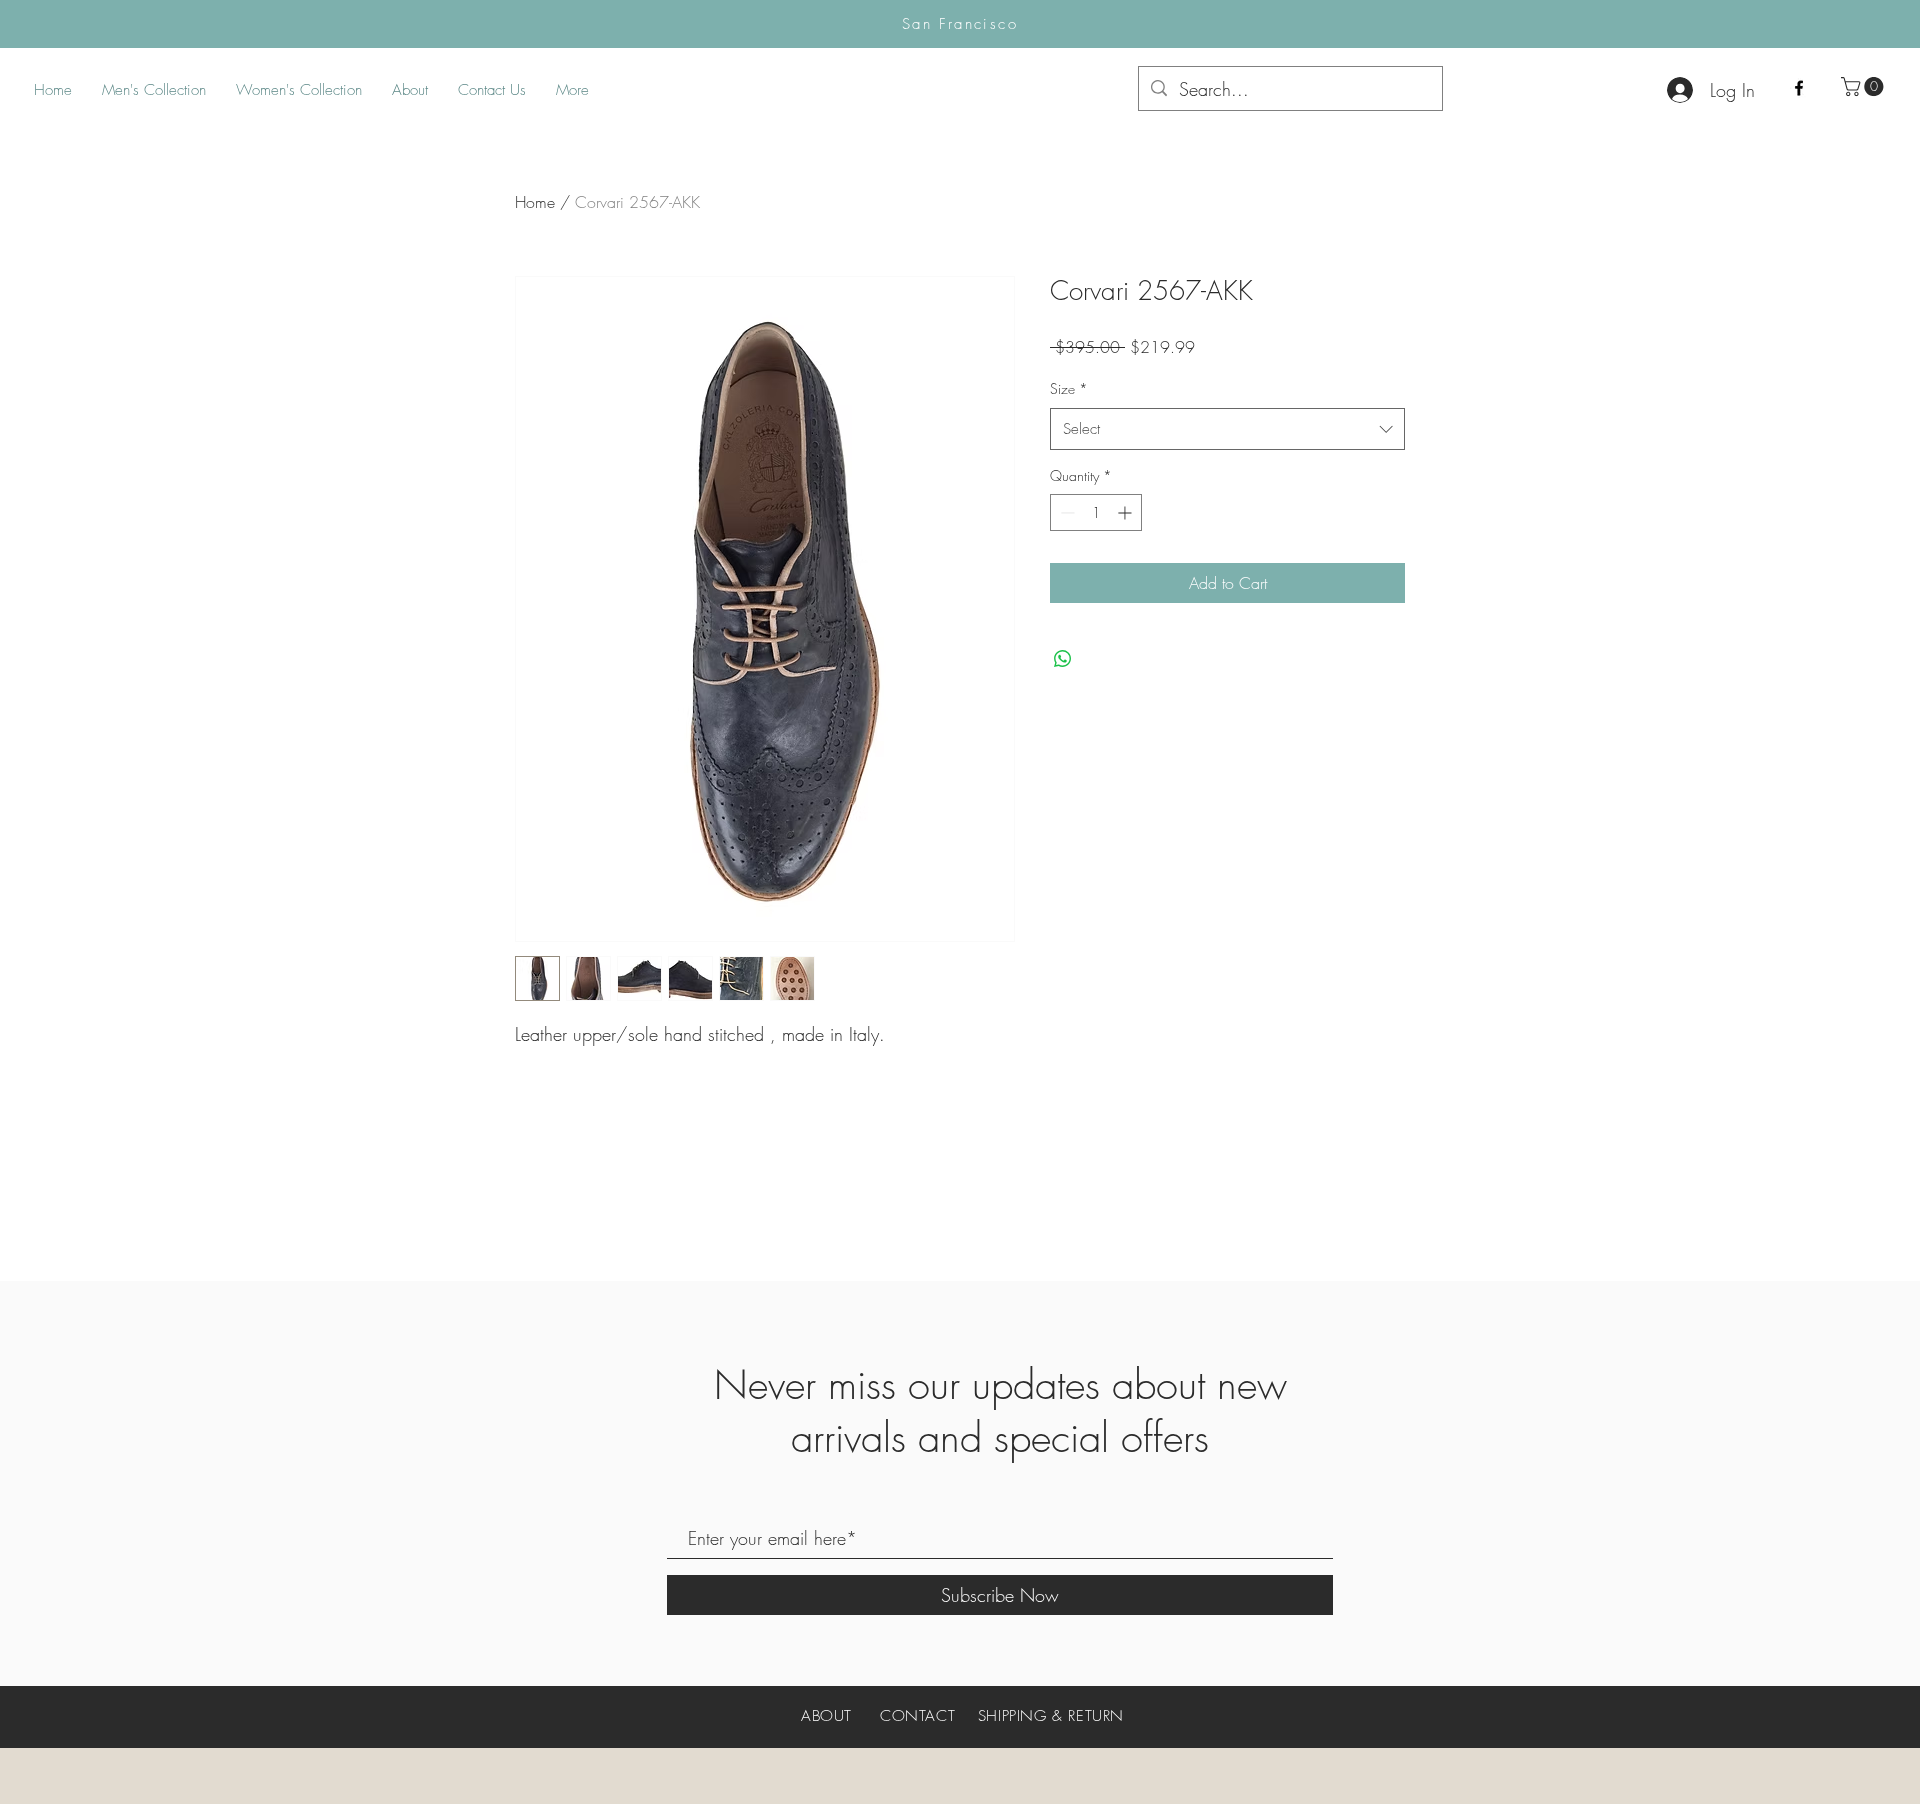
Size (1069, 388)
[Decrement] (1065, 512)
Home (535, 202)
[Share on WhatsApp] (1063, 659)
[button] (1864, 86)
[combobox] (1227, 429)
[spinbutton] (1096, 512)
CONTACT (917, 1716)
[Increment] (1126, 512)
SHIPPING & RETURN (1051, 1716)
